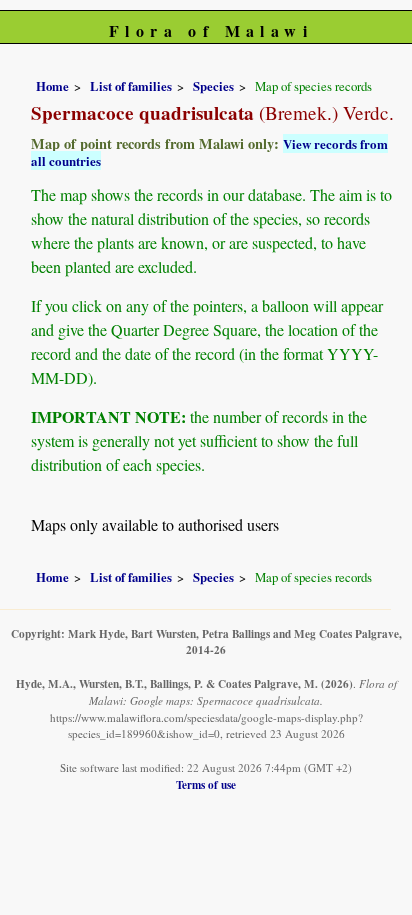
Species (213, 86)
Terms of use (206, 784)
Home (52, 86)
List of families (131, 86)
